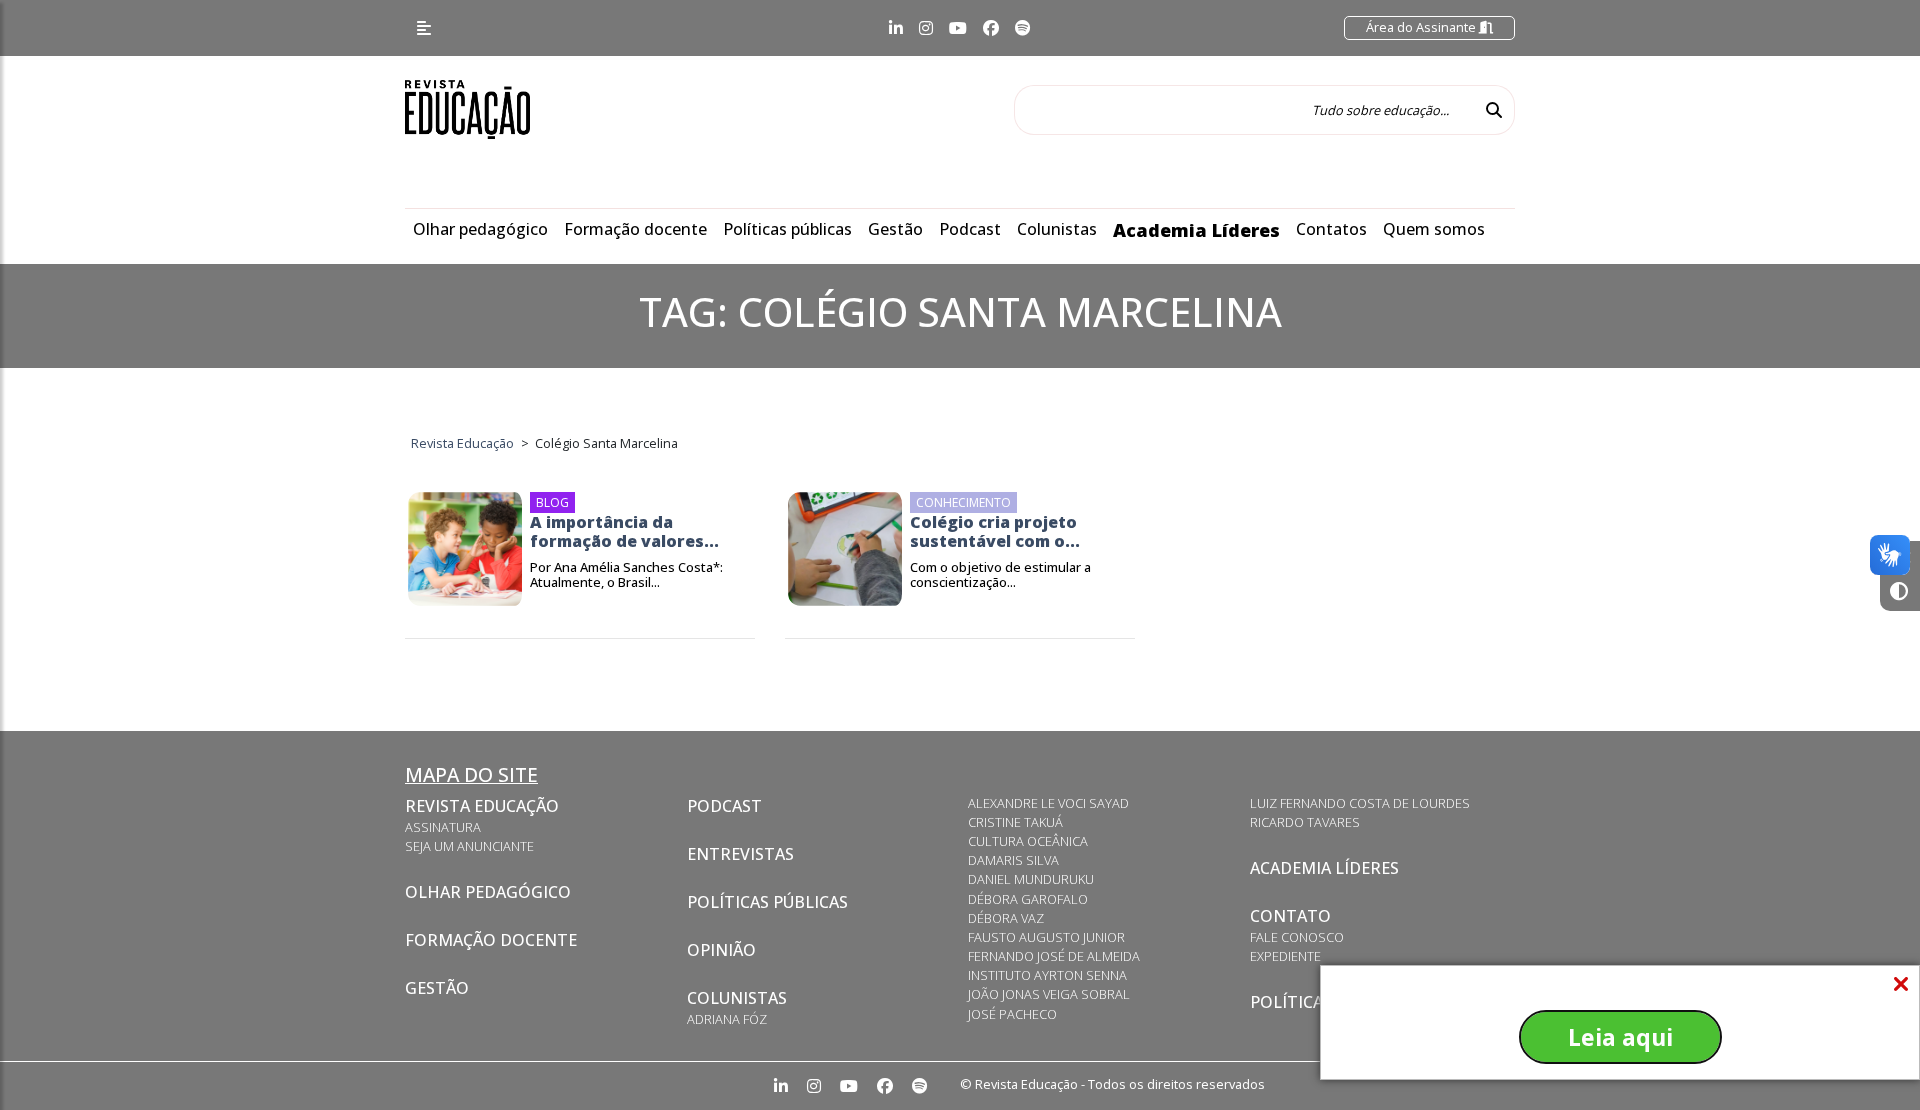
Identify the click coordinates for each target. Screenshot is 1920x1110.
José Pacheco (1012, 1014)
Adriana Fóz (727, 1019)
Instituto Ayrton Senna (1047, 975)
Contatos (1331, 229)
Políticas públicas (787, 229)
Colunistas (1057, 229)
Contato (1290, 916)
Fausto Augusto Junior (1046, 937)
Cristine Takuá (1015, 822)
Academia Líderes (1196, 230)
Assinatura (443, 827)
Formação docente (635, 229)
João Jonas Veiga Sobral (1049, 994)
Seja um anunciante (469, 846)
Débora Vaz (1006, 918)
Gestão (895, 229)
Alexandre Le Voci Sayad (1048, 803)
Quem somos (1434, 229)
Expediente (1285, 956)
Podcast (970, 229)
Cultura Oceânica (1028, 841)
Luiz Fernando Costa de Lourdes (1360, 803)
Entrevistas (740, 854)
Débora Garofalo (1028, 899)
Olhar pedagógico (480, 229)
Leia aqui (1620, 1037)
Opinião (721, 950)
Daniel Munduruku (1031, 879)
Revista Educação (482, 806)
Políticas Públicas (767, 902)
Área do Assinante (1422, 27)
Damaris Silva (1013, 860)
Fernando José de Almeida (1054, 956)
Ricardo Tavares (1305, 822)
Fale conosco (1297, 937)
